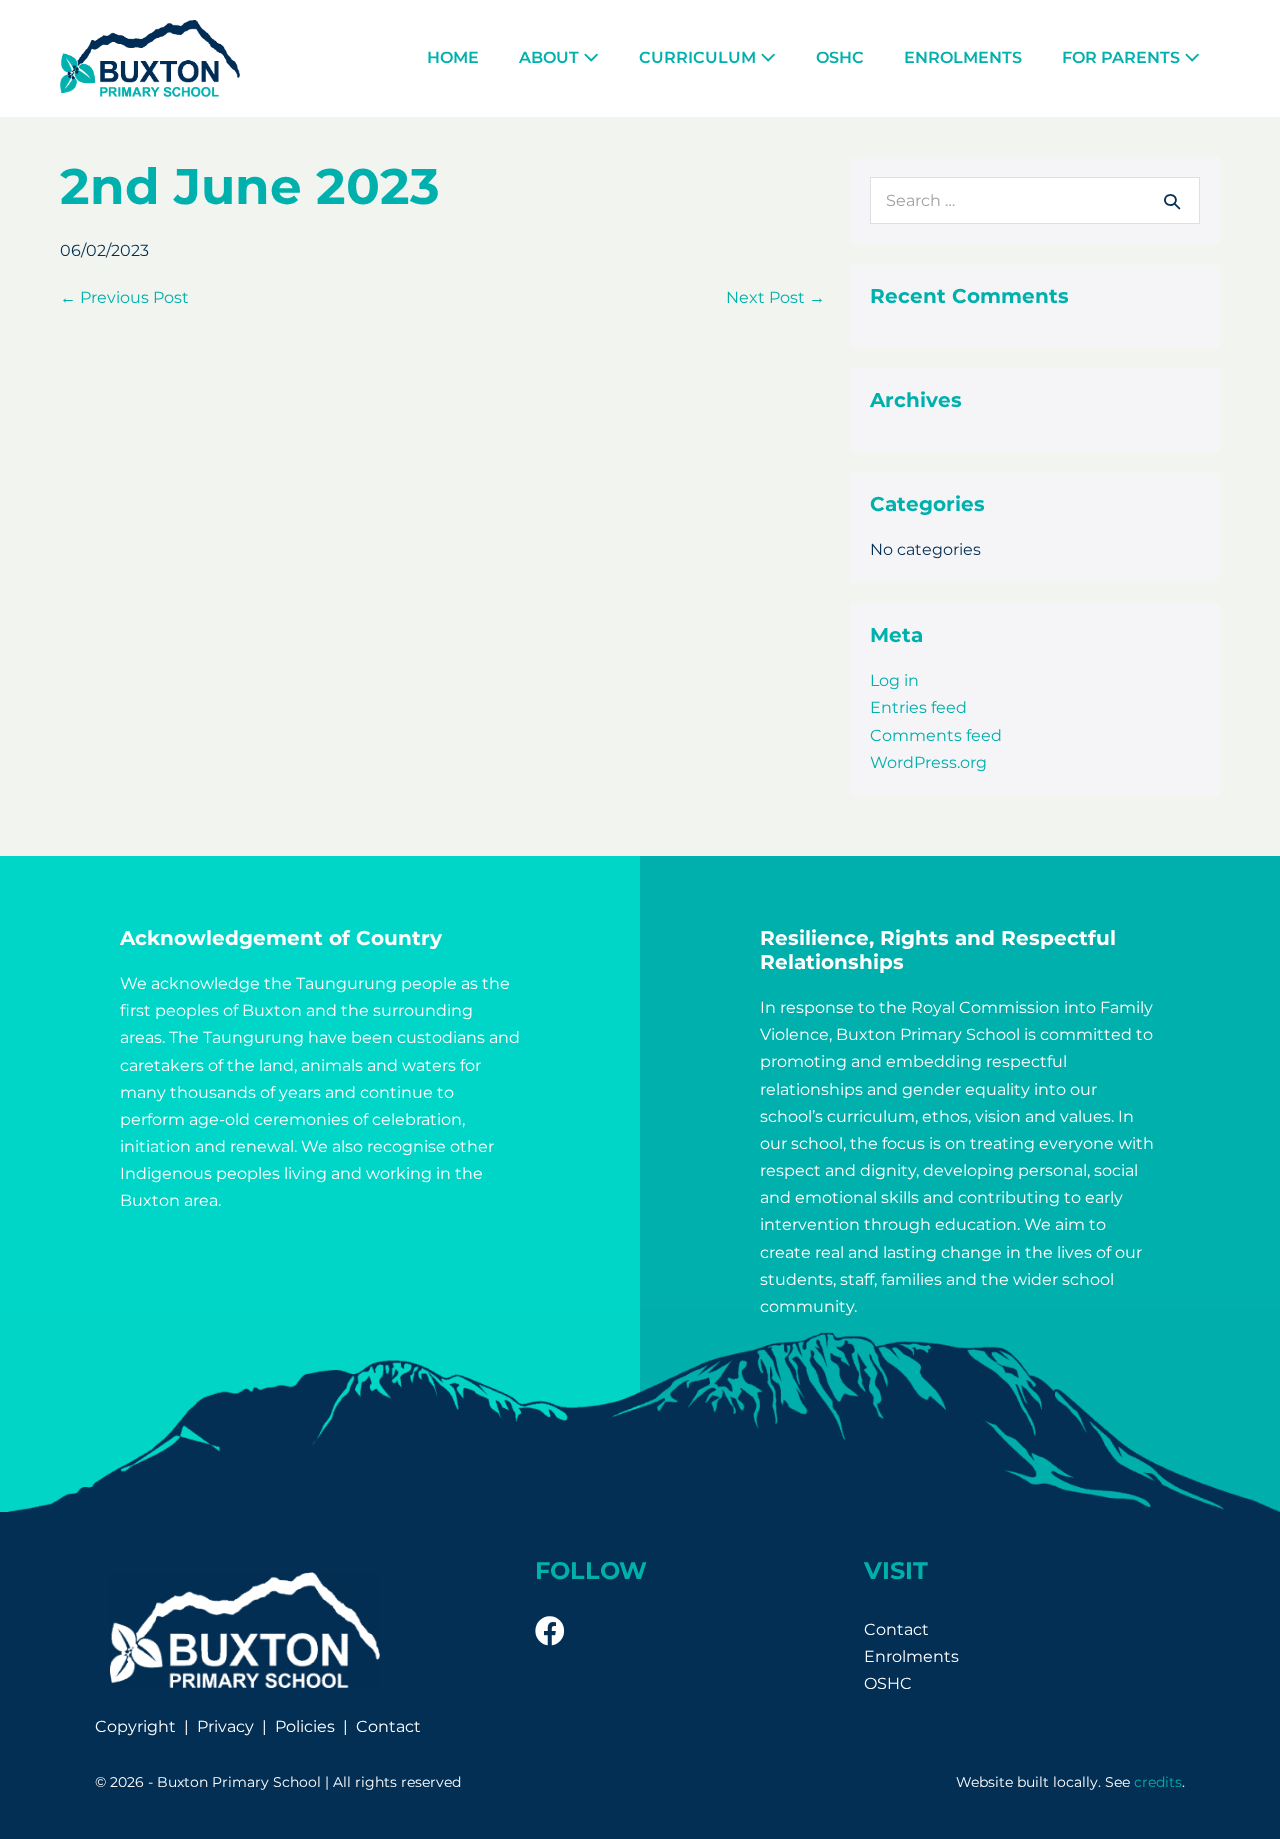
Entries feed (918, 707)
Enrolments (963, 57)
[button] (550, 1631)
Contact (388, 1726)
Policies (305, 1726)
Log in (894, 680)
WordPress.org (928, 762)
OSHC (840, 57)
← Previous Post (124, 297)
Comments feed (936, 735)
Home (453, 57)
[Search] (1172, 201)
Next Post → (775, 297)
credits (1158, 1782)
